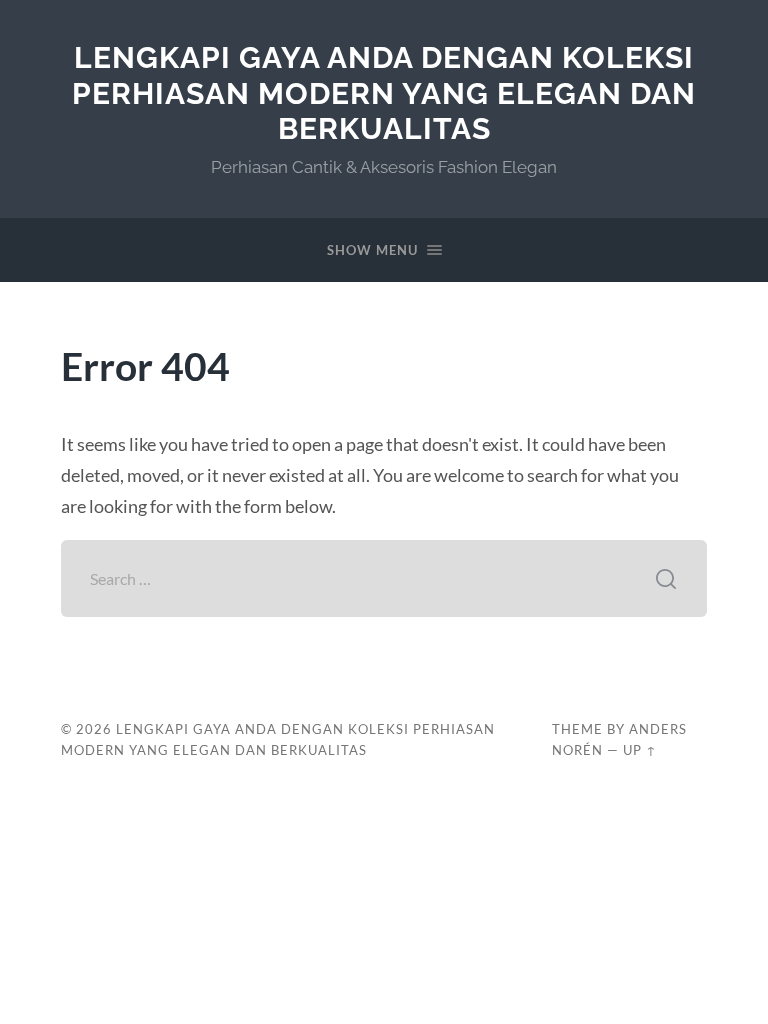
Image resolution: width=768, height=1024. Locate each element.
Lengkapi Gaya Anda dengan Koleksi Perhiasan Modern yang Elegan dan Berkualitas (384, 93)
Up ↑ (640, 750)
